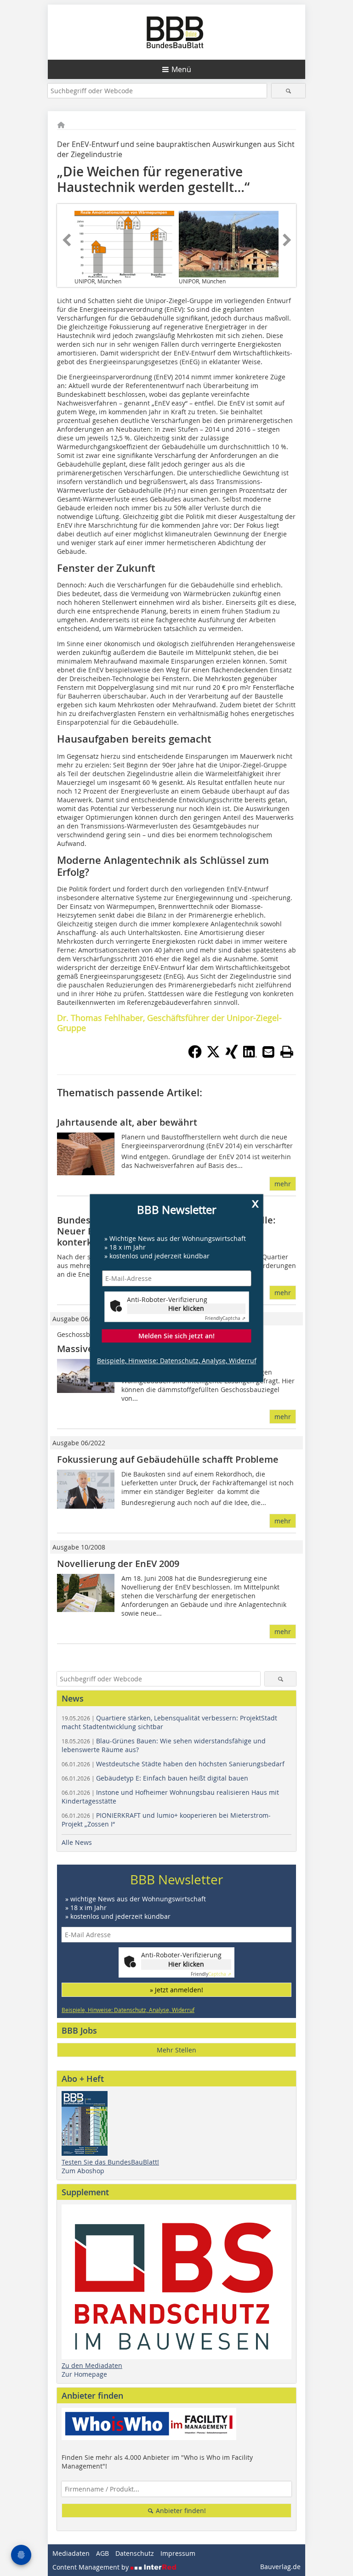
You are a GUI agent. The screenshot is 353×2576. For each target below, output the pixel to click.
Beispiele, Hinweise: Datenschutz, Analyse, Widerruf (177, 1361)
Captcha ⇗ (225, 1319)
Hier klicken (186, 1309)
